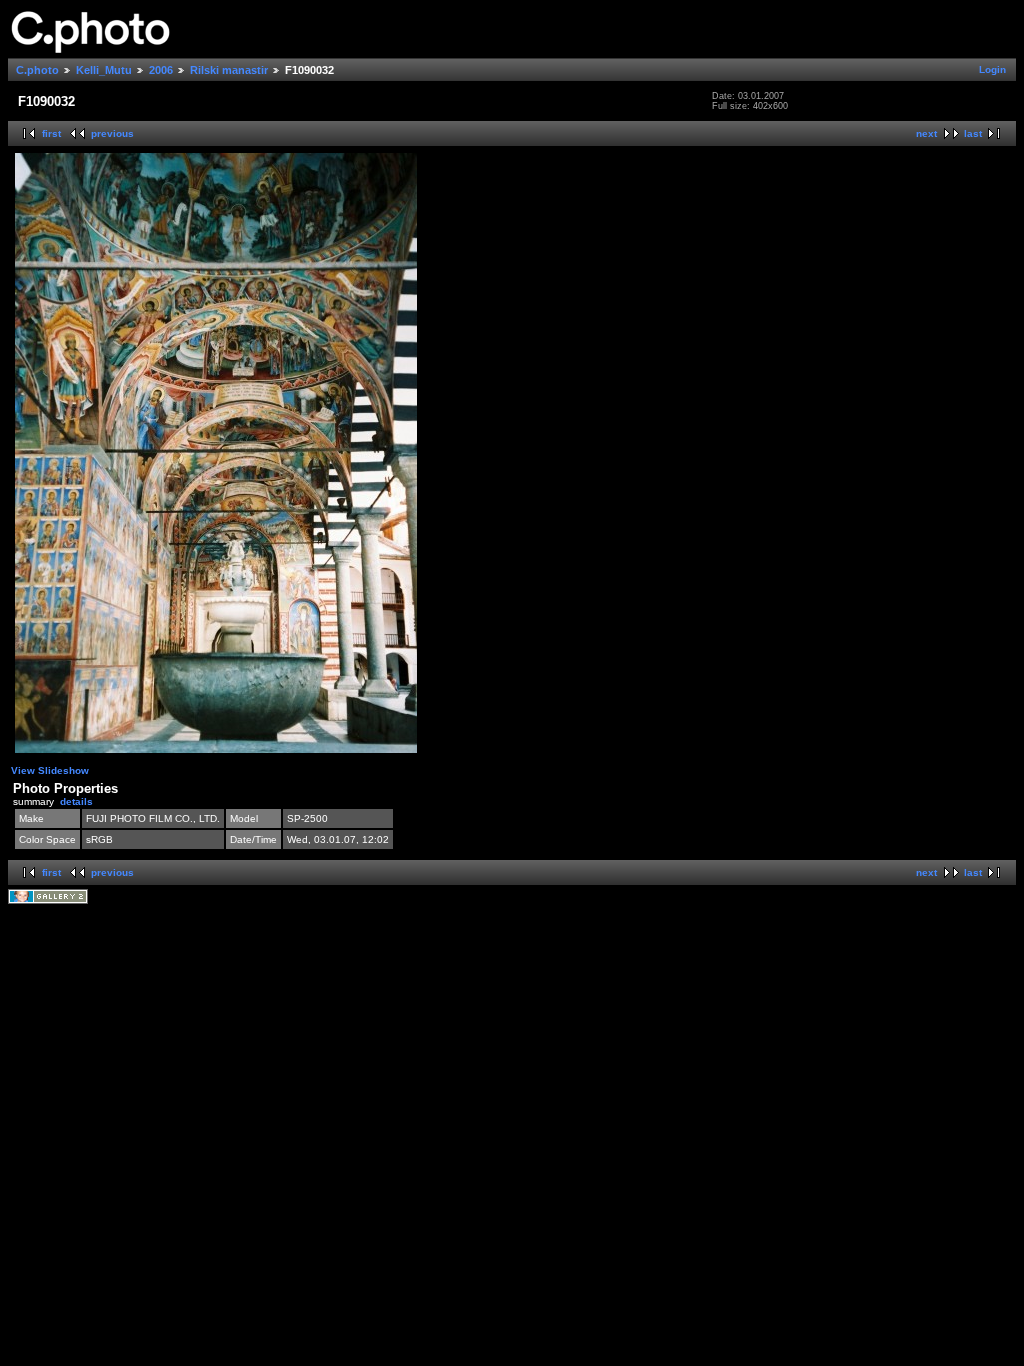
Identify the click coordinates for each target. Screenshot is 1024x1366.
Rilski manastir (229, 70)
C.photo (37, 70)
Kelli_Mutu (104, 70)
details (76, 801)
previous (112, 133)
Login (992, 69)
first (51, 133)
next (926, 133)
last (973, 133)
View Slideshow (50, 770)
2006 (161, 70)
